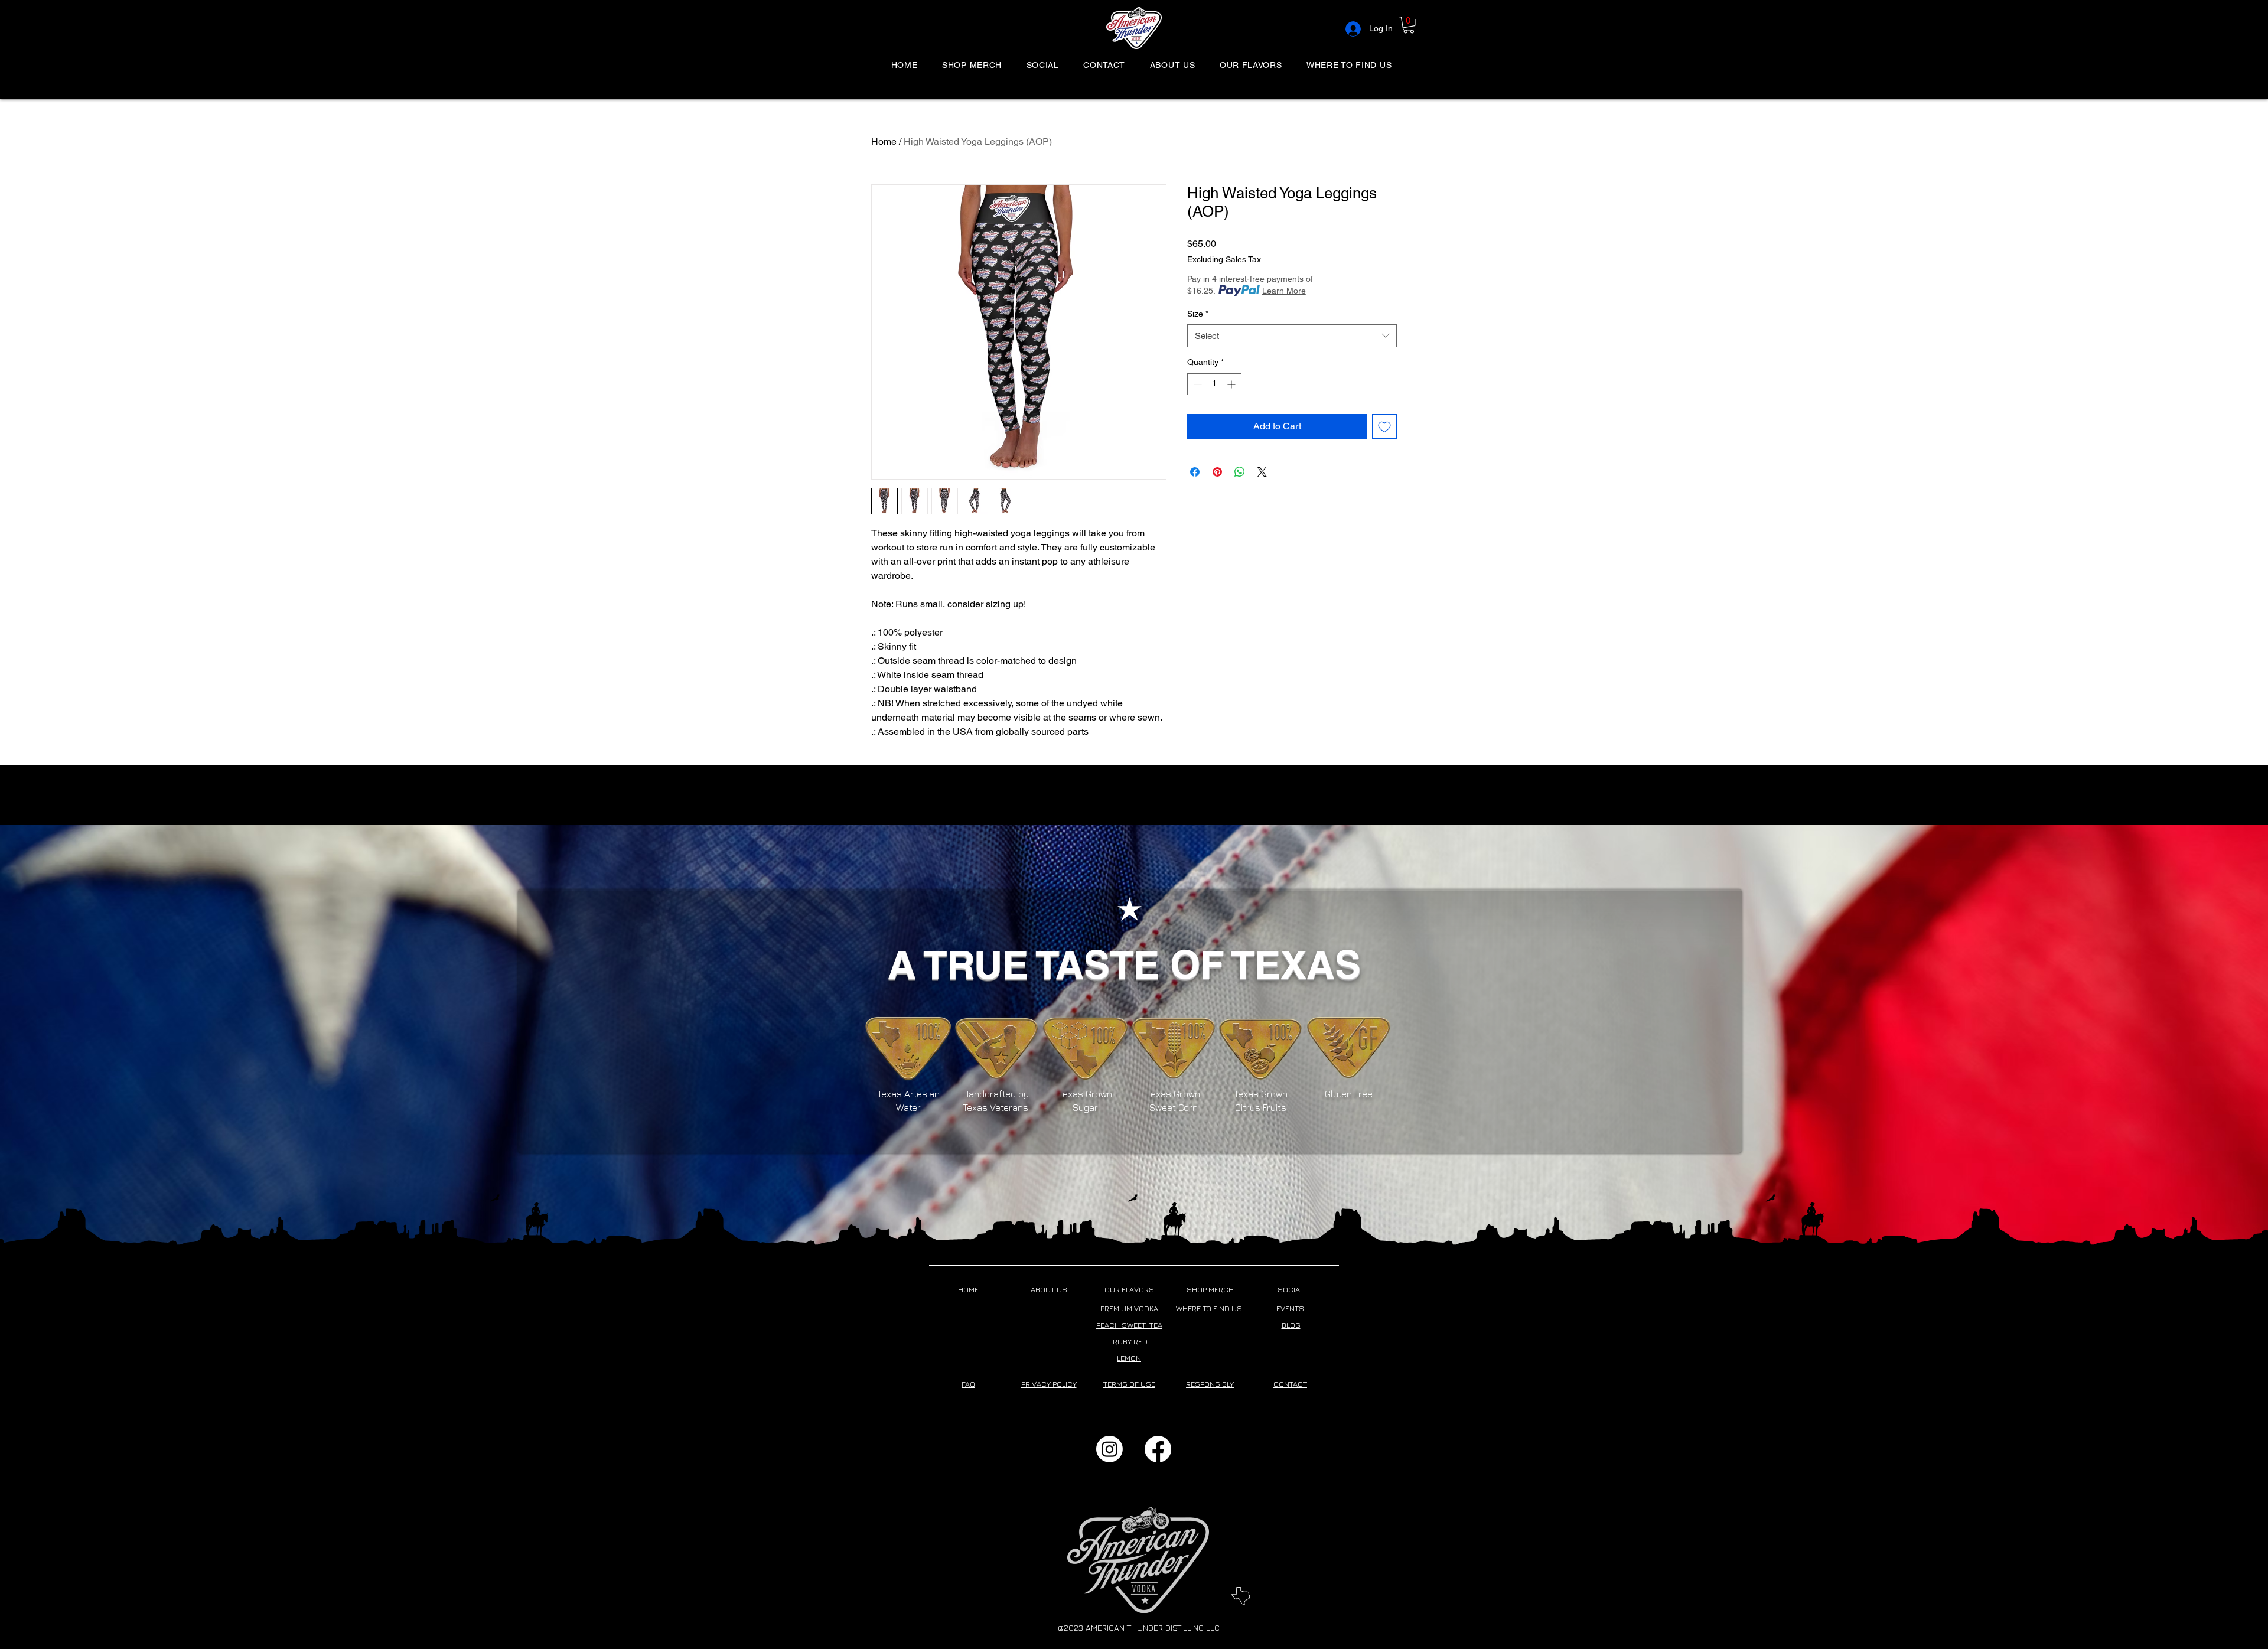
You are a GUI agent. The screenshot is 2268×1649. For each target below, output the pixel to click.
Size (1198, 314)
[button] (1409, 25)
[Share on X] (1262, 472)
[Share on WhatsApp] (1240, 472)
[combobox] (1292, 336)
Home (884, 141)
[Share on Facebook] (1195, 472)
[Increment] (1232, 384)
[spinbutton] (1214, 384)
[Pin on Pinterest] (1217, 472)
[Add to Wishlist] (1384, 426)
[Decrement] (1196, 384)
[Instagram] (1109, 1449)
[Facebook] (1158, 1449)
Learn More (1284, 291)
